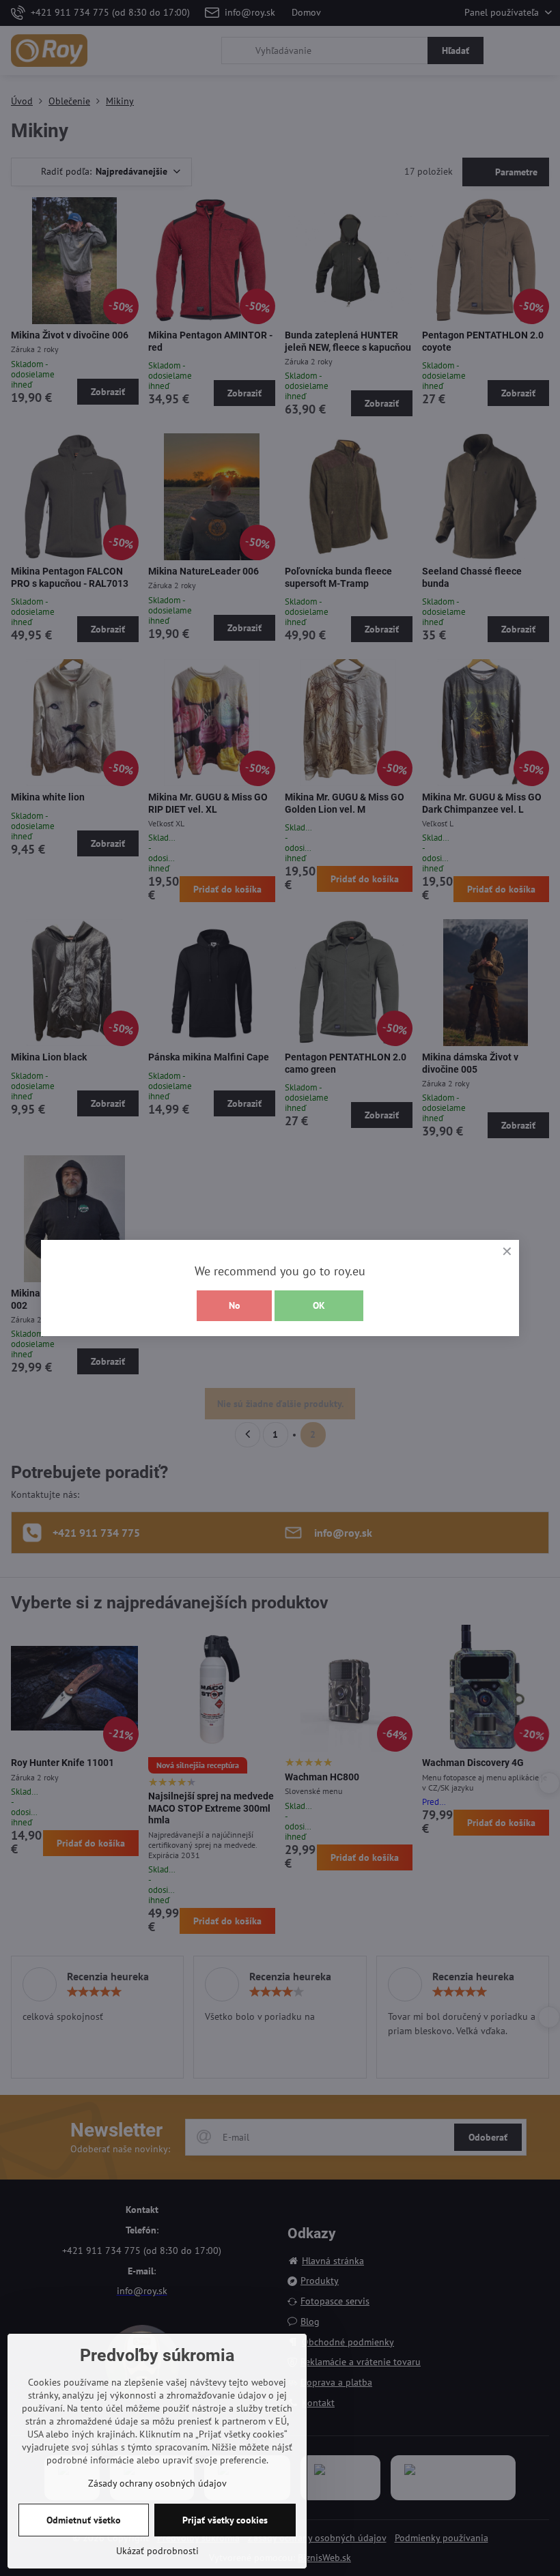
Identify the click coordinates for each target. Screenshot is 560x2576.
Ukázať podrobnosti (157, 2551)
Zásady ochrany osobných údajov (157, 2483)
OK (319, 1305)
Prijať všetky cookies (225, 2520)
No (235, 1305)
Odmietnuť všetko (84, 2520)
